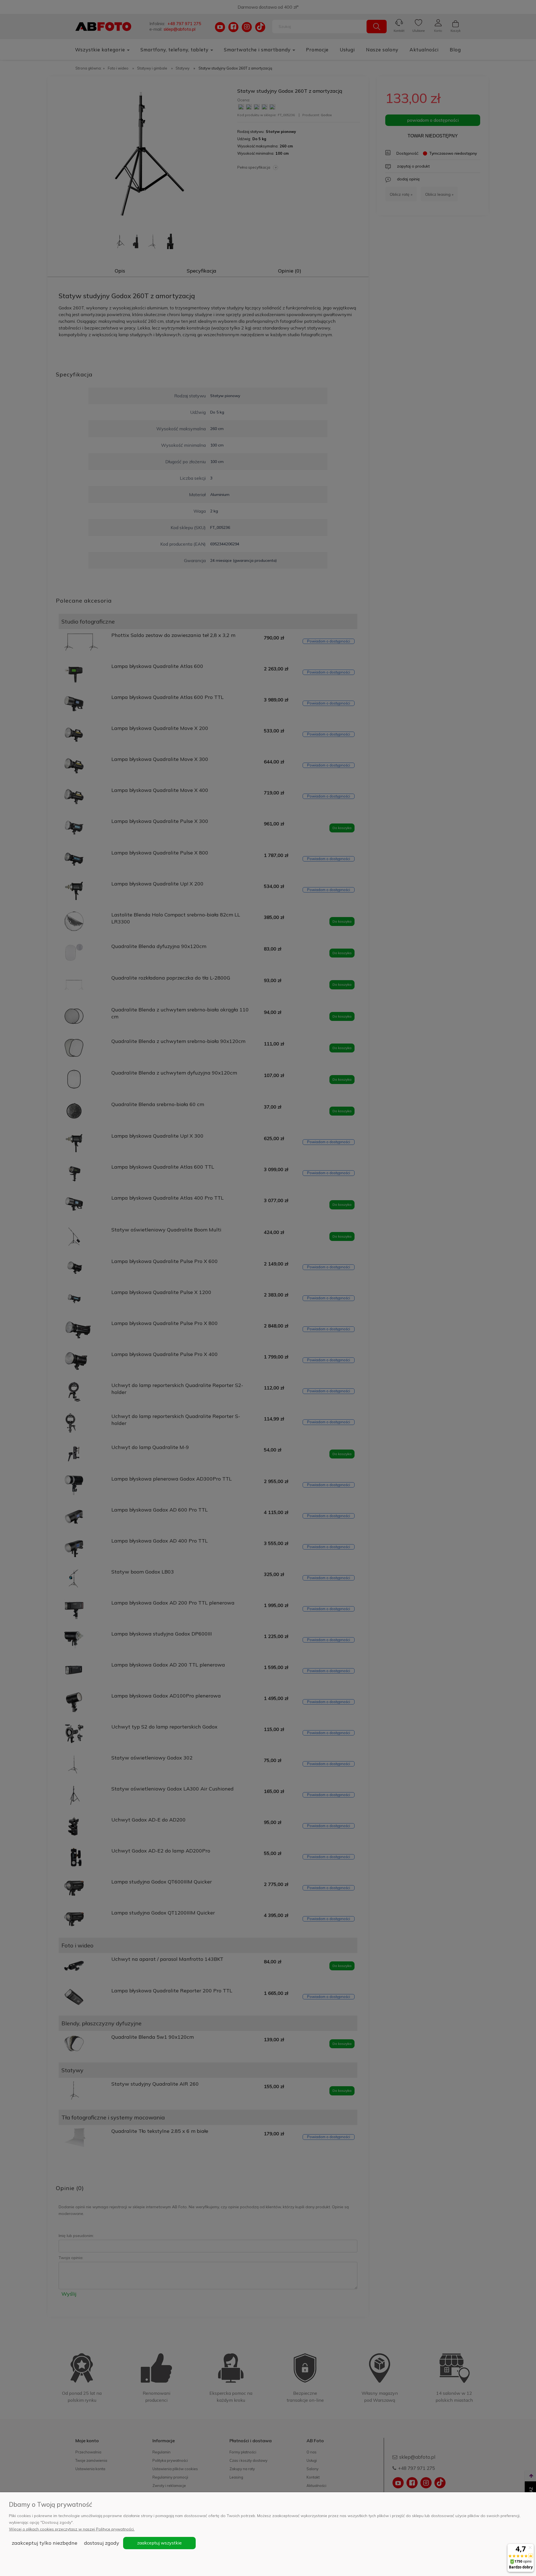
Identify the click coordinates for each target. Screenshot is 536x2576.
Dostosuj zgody (102, 2543)
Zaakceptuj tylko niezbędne (45, 2543)
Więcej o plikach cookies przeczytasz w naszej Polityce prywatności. (72, 2529)
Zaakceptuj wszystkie (159, 2543)
